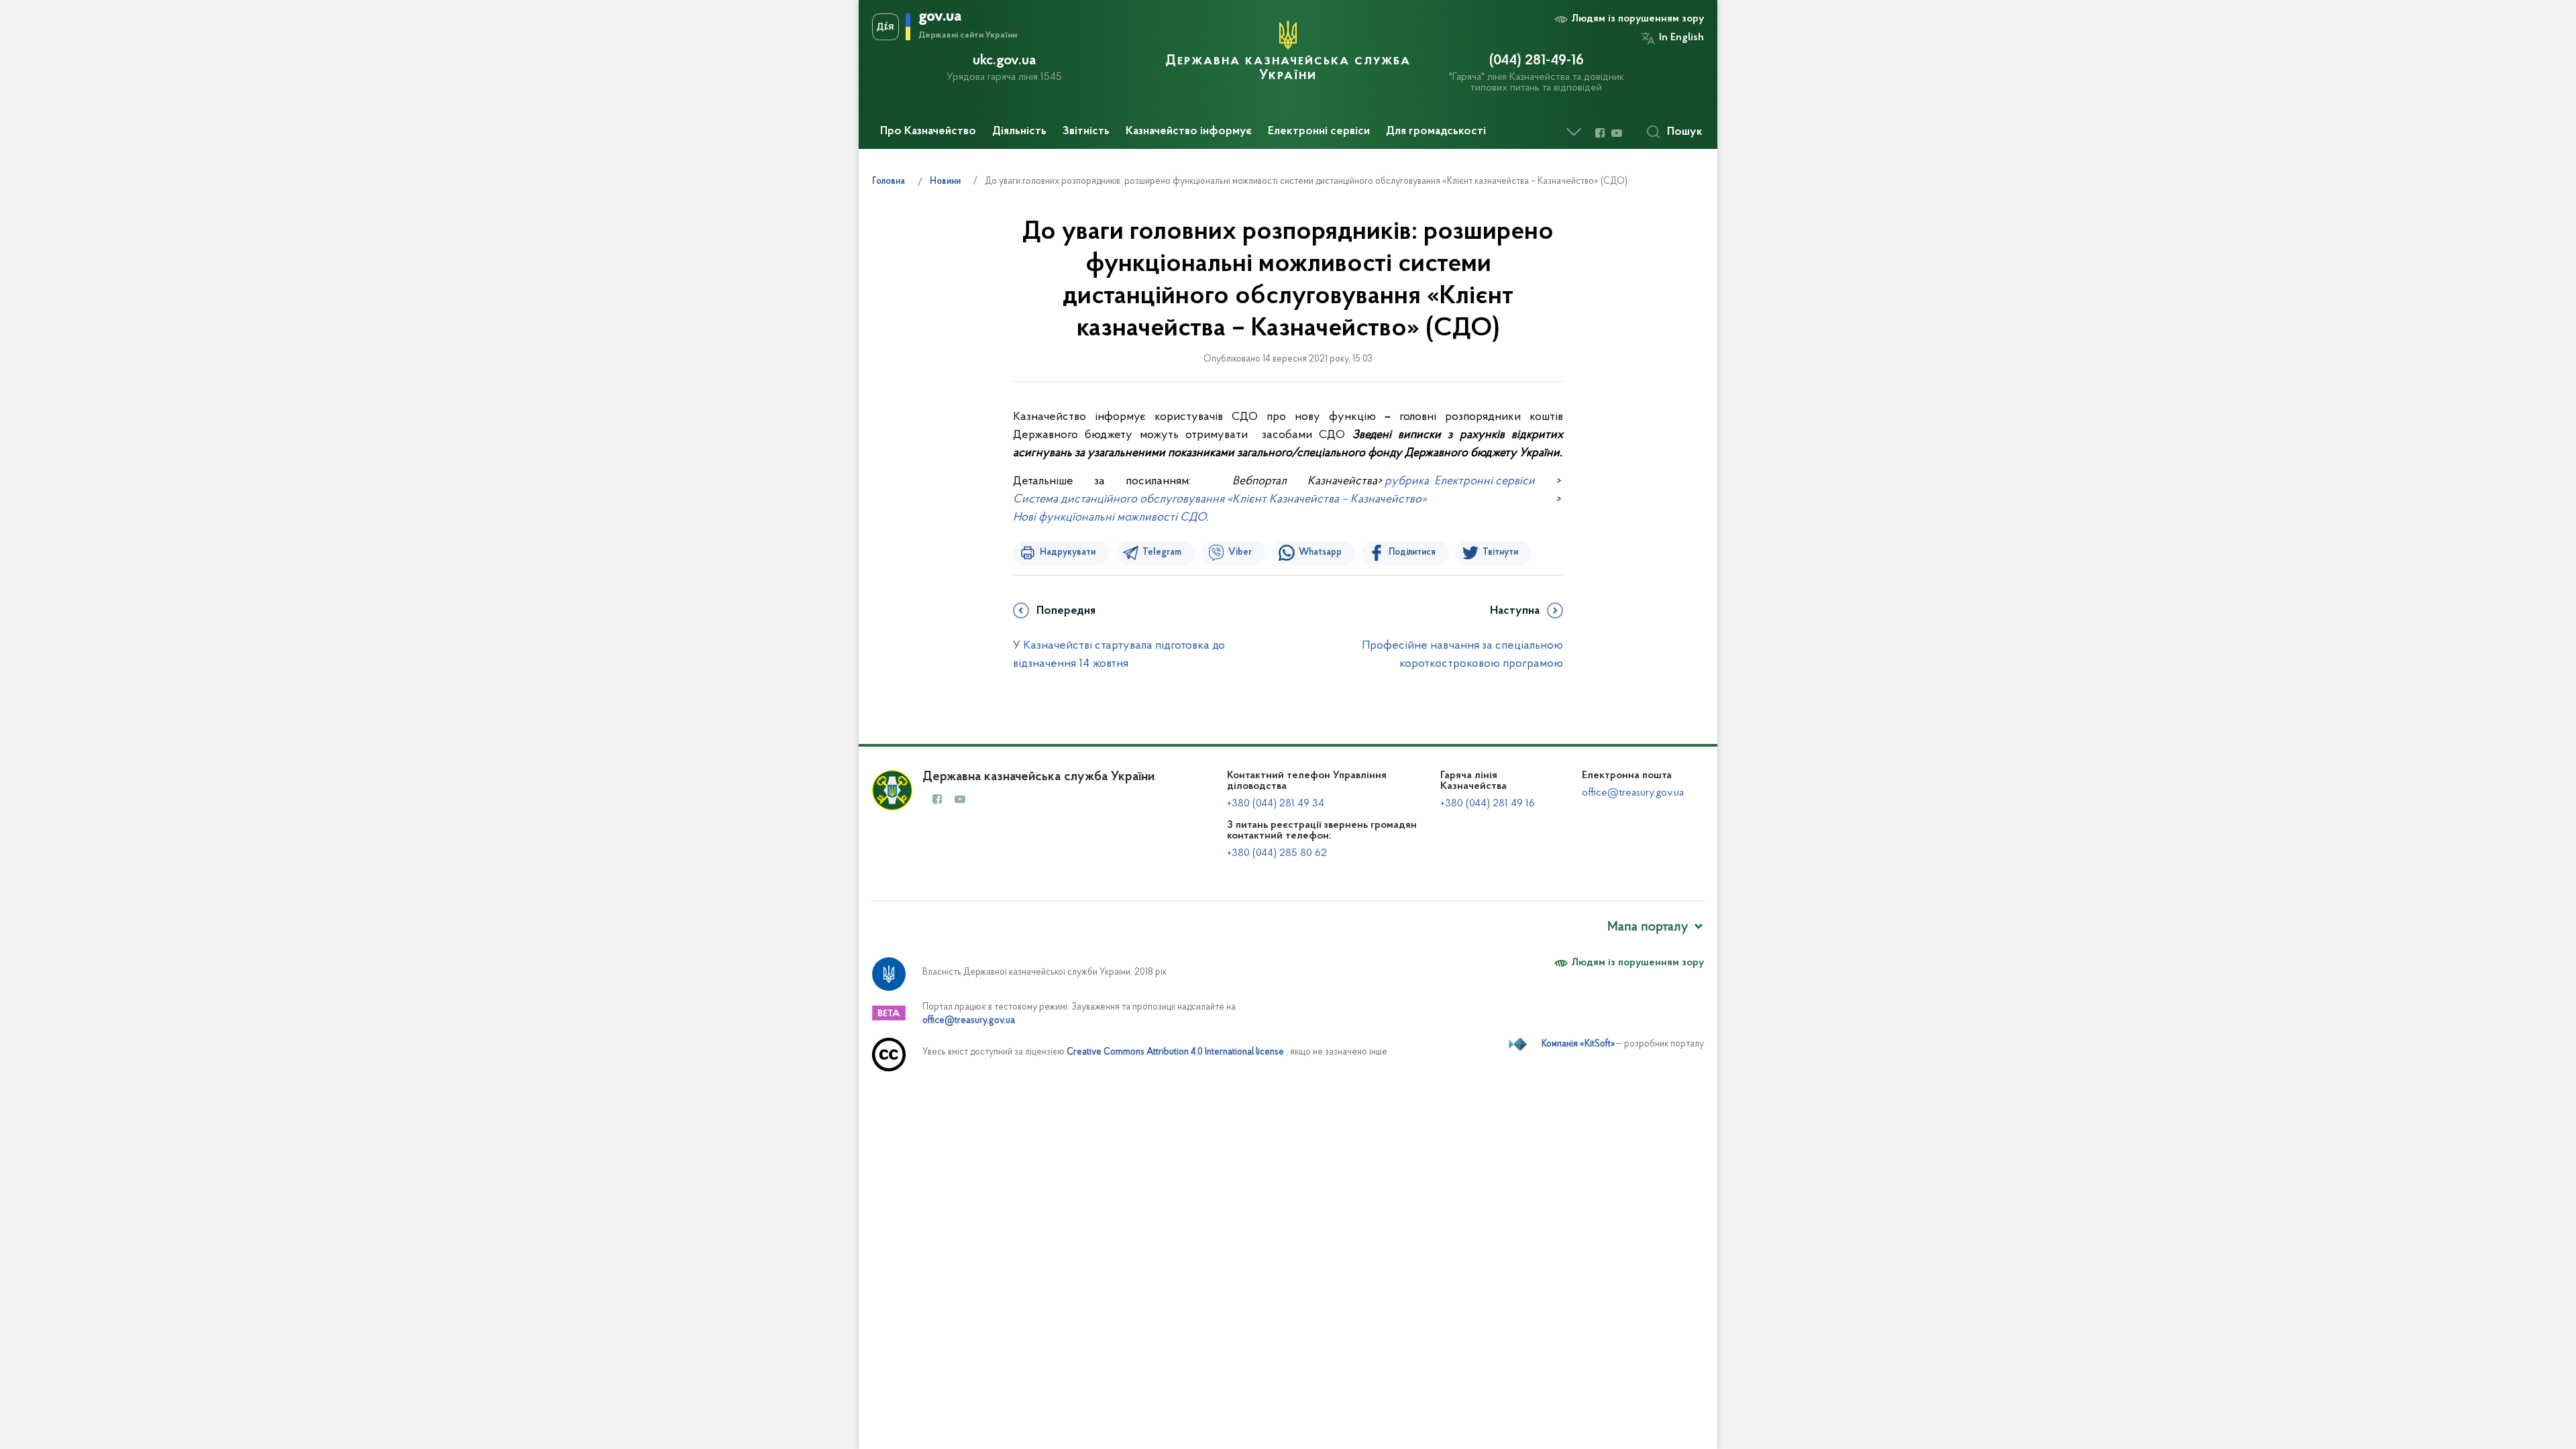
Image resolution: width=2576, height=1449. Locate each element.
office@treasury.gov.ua (1633, 793)
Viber (1240, 553)
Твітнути (1500, 553)
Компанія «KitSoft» (1578, 1044)
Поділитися (1412, 553)
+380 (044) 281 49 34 (1276, 804)
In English (1681, 38)
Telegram (1162, 553)
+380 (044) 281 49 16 (1488, 804)
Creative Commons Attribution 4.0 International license (1175, 1052)
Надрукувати (1068, 553)
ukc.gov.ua (1004, 61)
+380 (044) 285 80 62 (1277, 853)
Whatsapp (1320, 553)
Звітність (1086, 131)
